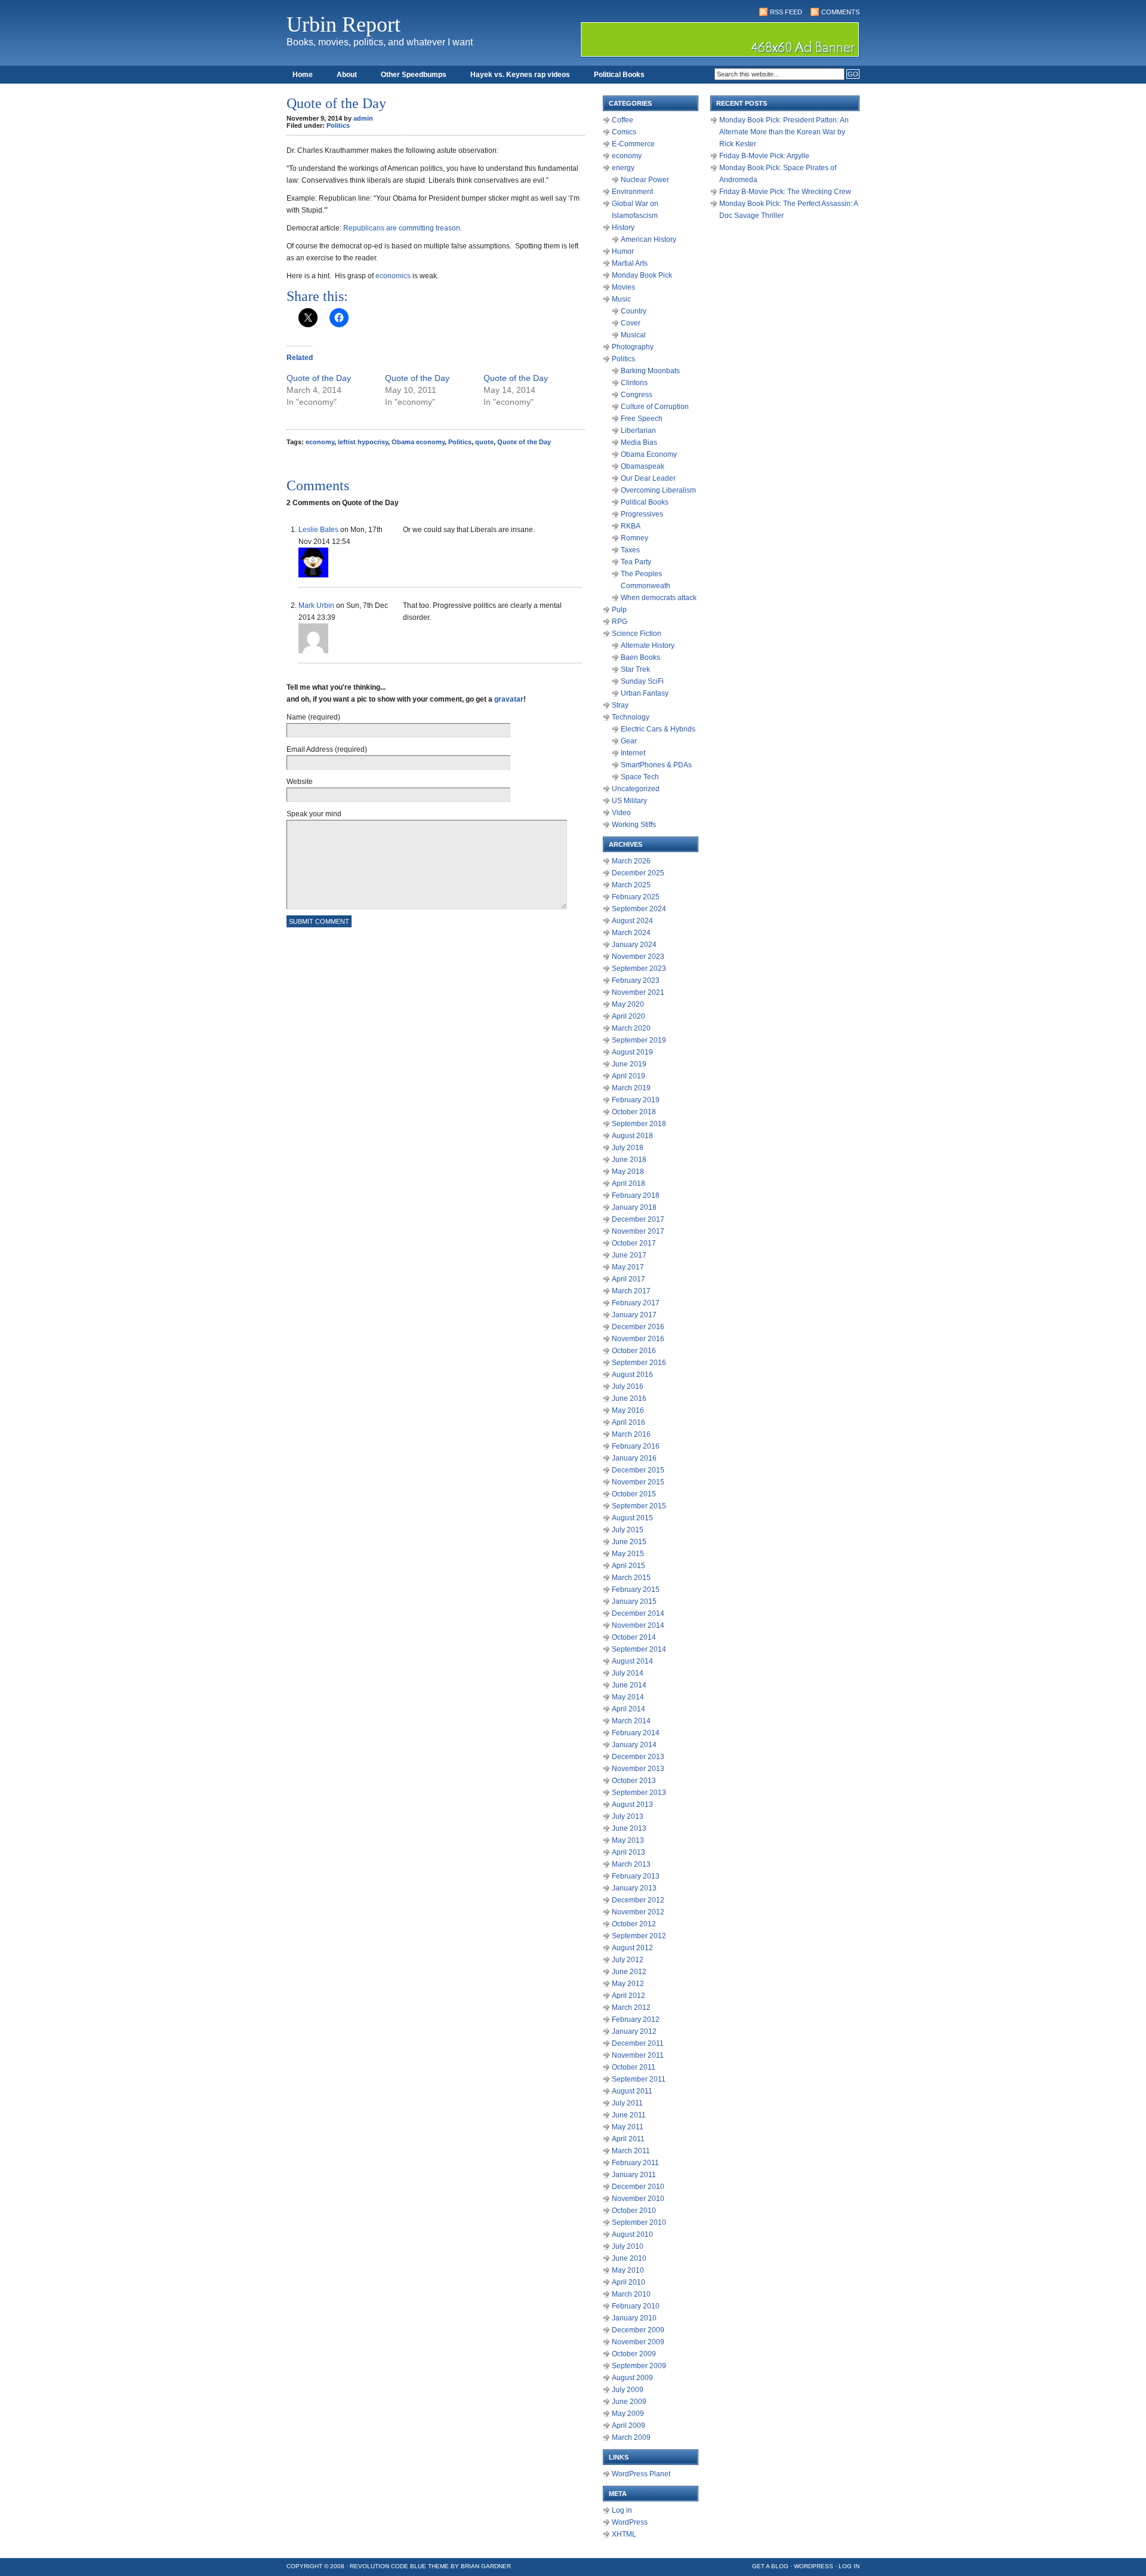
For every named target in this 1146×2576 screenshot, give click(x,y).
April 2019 (629, 1076)
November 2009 (638, 2342)
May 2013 (628, 1840)
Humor (623, 251)
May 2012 (628, 1984)
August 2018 (632, 1136)
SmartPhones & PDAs (656, 765)
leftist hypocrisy (363, 442)
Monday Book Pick (642, 275)
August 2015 (632, 1518)
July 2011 (627, 2103)
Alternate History (648, 645)
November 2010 (638, 2199)
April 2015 (629, 1566)
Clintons (634, 383)
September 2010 (639, 2223)
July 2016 (628, 1387)
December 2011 (638, 2043)
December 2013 (638, 1757)
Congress (637, 395)
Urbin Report (344, 24)
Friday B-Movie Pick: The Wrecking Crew (785, 192)
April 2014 (629, 1709)
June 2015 (629, 1542)
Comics (624, 132)
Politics (338, 125)
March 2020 (631, 1028)
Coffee (623, 120)
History (623, 228)
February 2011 (635, 2163)
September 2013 (639, 1793)
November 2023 (638, 957)
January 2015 (634, 1601)
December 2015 (638, 1470)
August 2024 (632, 921)
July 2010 (628, 2246)
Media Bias (639, 442)
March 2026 (631, 861)
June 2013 (629, 1828)
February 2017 (636, 1303)
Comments (840, 12)
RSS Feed (786, 12)
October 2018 (634, 1112)
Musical (633, 335)
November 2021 (638, 992)
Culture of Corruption (655, 407)
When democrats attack (659, 598)
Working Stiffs (634, 825)
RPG (620, 622)
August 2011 (632, 2091)
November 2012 (638, 1912)
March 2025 (631, 885)
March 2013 (631, 1864)
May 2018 (628, 1172)
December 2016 (638, 1327)
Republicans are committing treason (402, 228)
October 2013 (634, 1781)
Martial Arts (630, 263)
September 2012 (639, 1936)
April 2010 (629, 2282)
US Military (629, 801)
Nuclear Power (645, 180)
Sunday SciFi (642, 681)
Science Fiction (637, 634)
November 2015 (638, 1482)
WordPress (630, 2522)
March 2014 (631, 1721)
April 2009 (629, 2426)
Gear (629, 741)
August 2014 (632, 1661)
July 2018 (628, 1148)
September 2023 (639, 969)
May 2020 (628, 1004)
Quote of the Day (319, 378)
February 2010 (636, 2306)
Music (621, 299)
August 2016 (632, 1375)
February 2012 (636, 2019)
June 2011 (629, 2115)
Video (621, 813)
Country (634, 311)
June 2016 (629, 1398)
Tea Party (636, 562)
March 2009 (631, 2437)
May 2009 (628, 2414)
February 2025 (636, 897)
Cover (631, 323)
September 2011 (639, 2079)
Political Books (619, 75)
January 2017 (634, 1315)
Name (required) (313, 717)
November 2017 (638, 1231)
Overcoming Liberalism (658, 490)
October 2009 (634, 2354)
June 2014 (629, 1685)
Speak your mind (314, 814)
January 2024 (634, 945)
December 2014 (638, 1613)
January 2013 (634, 1888)
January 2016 (634, 1458)
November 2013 (638, 1769)
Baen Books (640, 657)
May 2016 (628, 1410)
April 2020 (629, 1016)
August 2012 (632, 1948)
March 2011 (631, 2151)
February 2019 (636, 1100)
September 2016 (639, 1363)
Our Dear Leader (648, 478)
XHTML (624, 2534)
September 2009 (639, 2366)
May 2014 (628, 1697)
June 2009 (629, 2402)
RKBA (631, 526)
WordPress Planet (641, 2474)
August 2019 (632, 1052)
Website (300, 782)
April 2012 (629, 1996)
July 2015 (628, 1530)
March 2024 (631, 933)
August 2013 (632, 1805)
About (347, 75)
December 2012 (638, 1900)
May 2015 (628, 1554)
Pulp (619, 610)
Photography (633, 347)
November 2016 (638, 1339)
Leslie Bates (318, 530)
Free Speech (642, 419)
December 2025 (638, 873)
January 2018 (634, 1207)
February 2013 (636, 1876)
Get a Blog (770, 2566)
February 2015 (636, 1590)
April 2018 (629, 1184)
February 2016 (636, 1446)
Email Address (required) (327, 749)
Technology (631, 717)
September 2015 (639, 1506)
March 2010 (631, 2294)
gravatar (509, 699)
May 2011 (628, 2127)
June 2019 (629, 1064)
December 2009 (638, 2330)
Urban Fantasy (645, 693)
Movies (623, 287)
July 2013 (628, 1816)
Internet (633, 753)
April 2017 (629, 1279)
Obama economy (418, 442)
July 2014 (628, 1673)
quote (484, 442)
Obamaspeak (643, 466)
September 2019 (639, 1040)
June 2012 (629, 1972)
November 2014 (638, 1625)
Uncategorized (636, 789)
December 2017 (638, 1219)
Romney (634, 538)
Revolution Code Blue (388, 2566)
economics (394, 276)
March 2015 (631, 1578)
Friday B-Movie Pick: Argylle (764, 156)
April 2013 (629, 1852)
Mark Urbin (316, 605)
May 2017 (628, 1267)
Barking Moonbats (650, 371)
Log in (622, 2510)
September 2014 (639, 1649)
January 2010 (634, 2318)
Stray (620, 705)
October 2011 (634, 2067)
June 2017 (629, 1255)
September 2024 (639, 909)
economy (320, 442)
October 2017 (634, 1243)
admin (363, 118)
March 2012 (631, 2008)
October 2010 (634, 2211)
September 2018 (639, 1124)
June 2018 (629, 1160)
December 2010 (638, 2187)
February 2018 (636, 1195)
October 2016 (634, 1351)
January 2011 (634, 2175)
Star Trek (635, 669)
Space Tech (640, 777)
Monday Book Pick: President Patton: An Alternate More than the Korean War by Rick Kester (784, 132)
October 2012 (634, 1924)
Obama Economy (649, 454)
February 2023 (636, 980)
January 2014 (634, 1745)
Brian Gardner (486, 2566)
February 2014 (636, 1733)
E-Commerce (633, 144)
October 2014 (634, 1637)
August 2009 (632, 2378)
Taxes (630, 550)
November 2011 (638, 2055)
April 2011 (628, 2139)
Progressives (642, 514)
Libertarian (638, 431)
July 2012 (628, 1960)
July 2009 (628, 2390)
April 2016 (629, 1422)
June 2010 (629, 2258)
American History (649, 239)
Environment (632, 192)
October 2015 (634, 1494)
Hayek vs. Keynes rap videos (520, 75)
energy (623, 168)
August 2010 (632, 2234)
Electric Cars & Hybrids (658, 729)
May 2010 (628, 2270)
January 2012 (634, 2031)
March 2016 (631, 1434)
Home (303, 75)
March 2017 (631, 1291)
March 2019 (631, 1088)
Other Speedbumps (414, 75)
